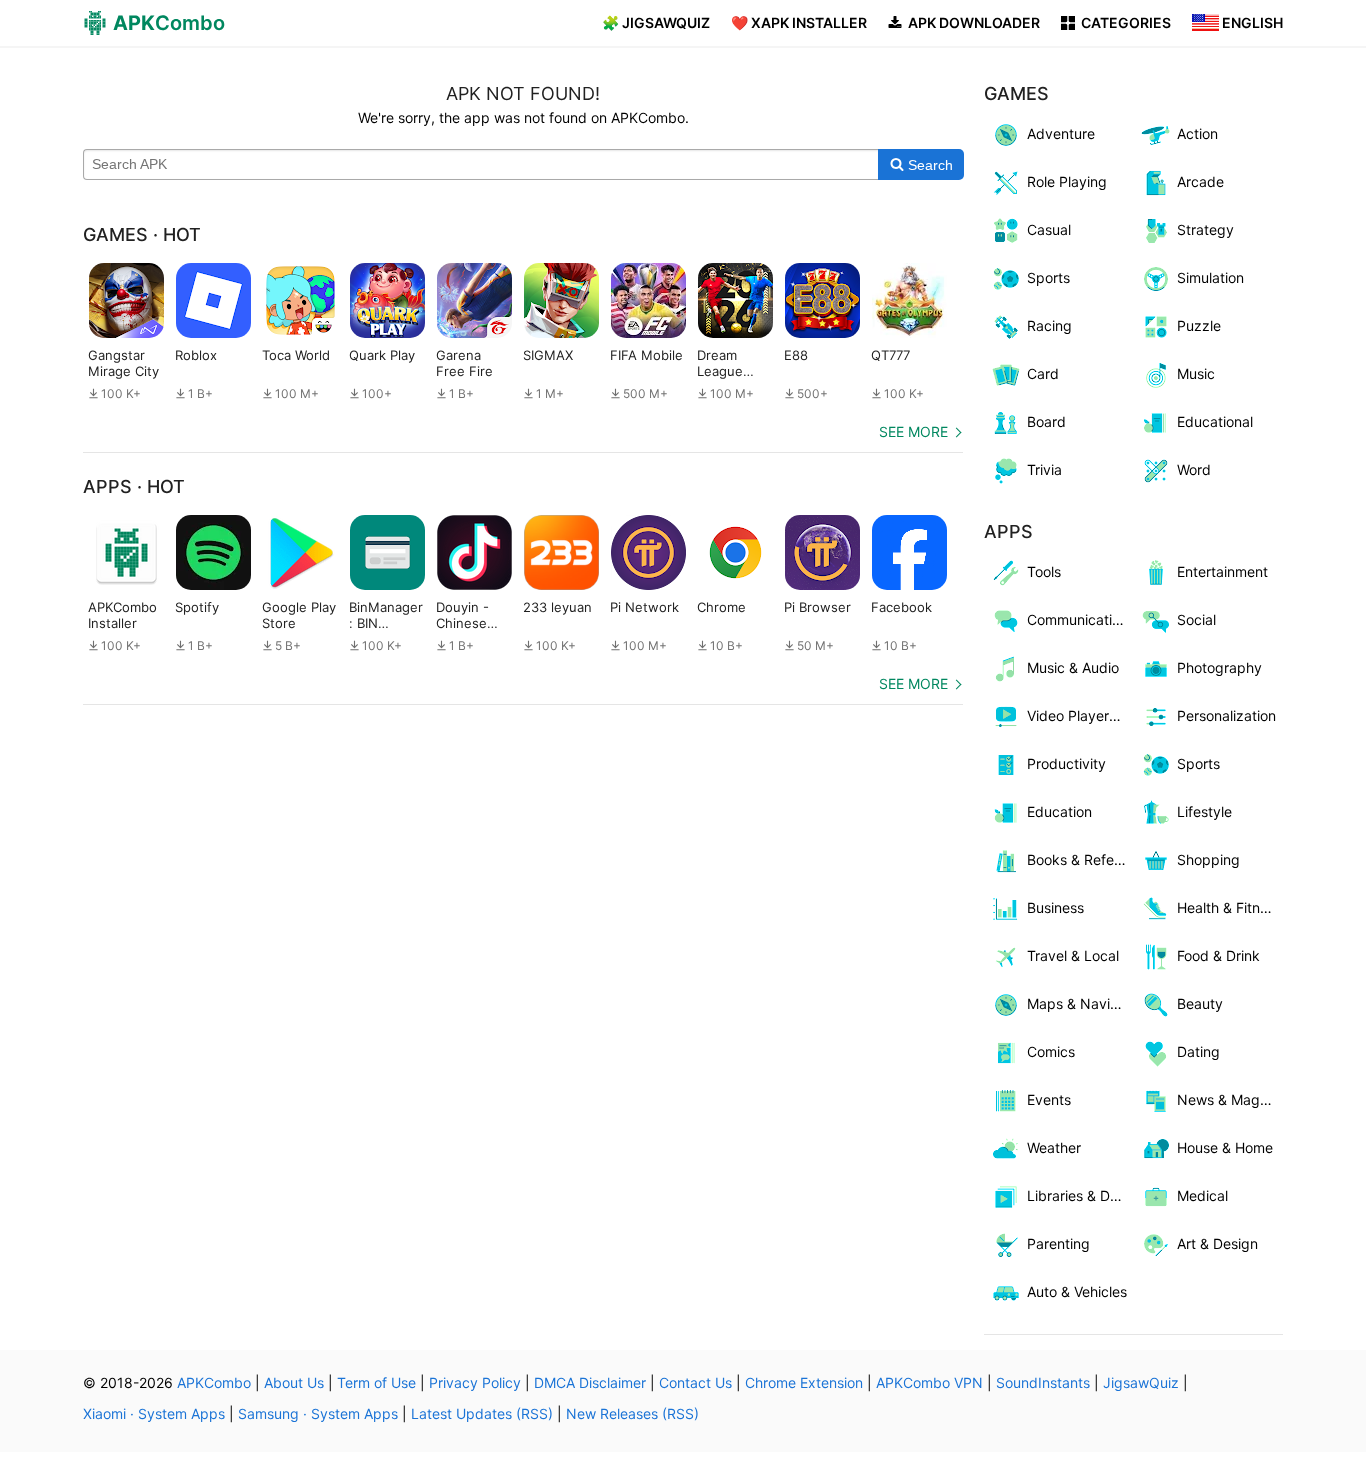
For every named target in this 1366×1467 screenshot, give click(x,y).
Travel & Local (1073, 955)
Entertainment (1222, 571)
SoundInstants (1043, 1382)
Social (1196, 619)
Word (1194, 469)
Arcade (1200, 181)
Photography (1219, 667)
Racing (1049, 325)
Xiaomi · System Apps (154, 1413)
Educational (1215, 421)
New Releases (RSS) (632, 1413)
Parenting (1058, 1243)
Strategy (1205, 229)
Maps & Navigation (1080, 1003)
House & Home (1225, 1147)
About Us (294, 1382)
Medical (1202, 1195)
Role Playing (1067, 181)
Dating (1198, 1051)
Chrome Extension (804, 1382)
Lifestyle (1204, 811)
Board (1046, 421)
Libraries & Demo (1080, 1195)
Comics (1051, 1051)
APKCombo (214, 1382)
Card (1043, 373)
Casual (1049, 229)
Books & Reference (1080, 859)
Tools (1044, 571)
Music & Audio (1073, 667)
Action (1197, 133)
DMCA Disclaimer (590, 1382)
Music (1196, 373)
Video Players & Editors (1080, 715)
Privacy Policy (475, 1382)
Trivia (1044, 469)
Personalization (1226, 715)
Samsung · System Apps (318, 1413)
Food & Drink (1218, 955)
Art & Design (1217, 1243)
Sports (1048, 277)
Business (1055, 907)
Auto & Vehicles (1077, 1291)
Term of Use (376, 1382)
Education (1059, 811)
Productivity (1066, 763)
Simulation (1210, 277)
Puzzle (1199, 325)
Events (1049, 1099)
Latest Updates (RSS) (482, 1413)
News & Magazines (1230, 1099)
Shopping (1208, 859)
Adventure (1061, 133)
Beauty (1200, 1003)
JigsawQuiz (1141, 1382)
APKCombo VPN (929, 1382)
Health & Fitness (1229, 907)
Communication (1077, 619)
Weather (1054, 1147)
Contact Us (695, 1382)
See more (913, 431)
